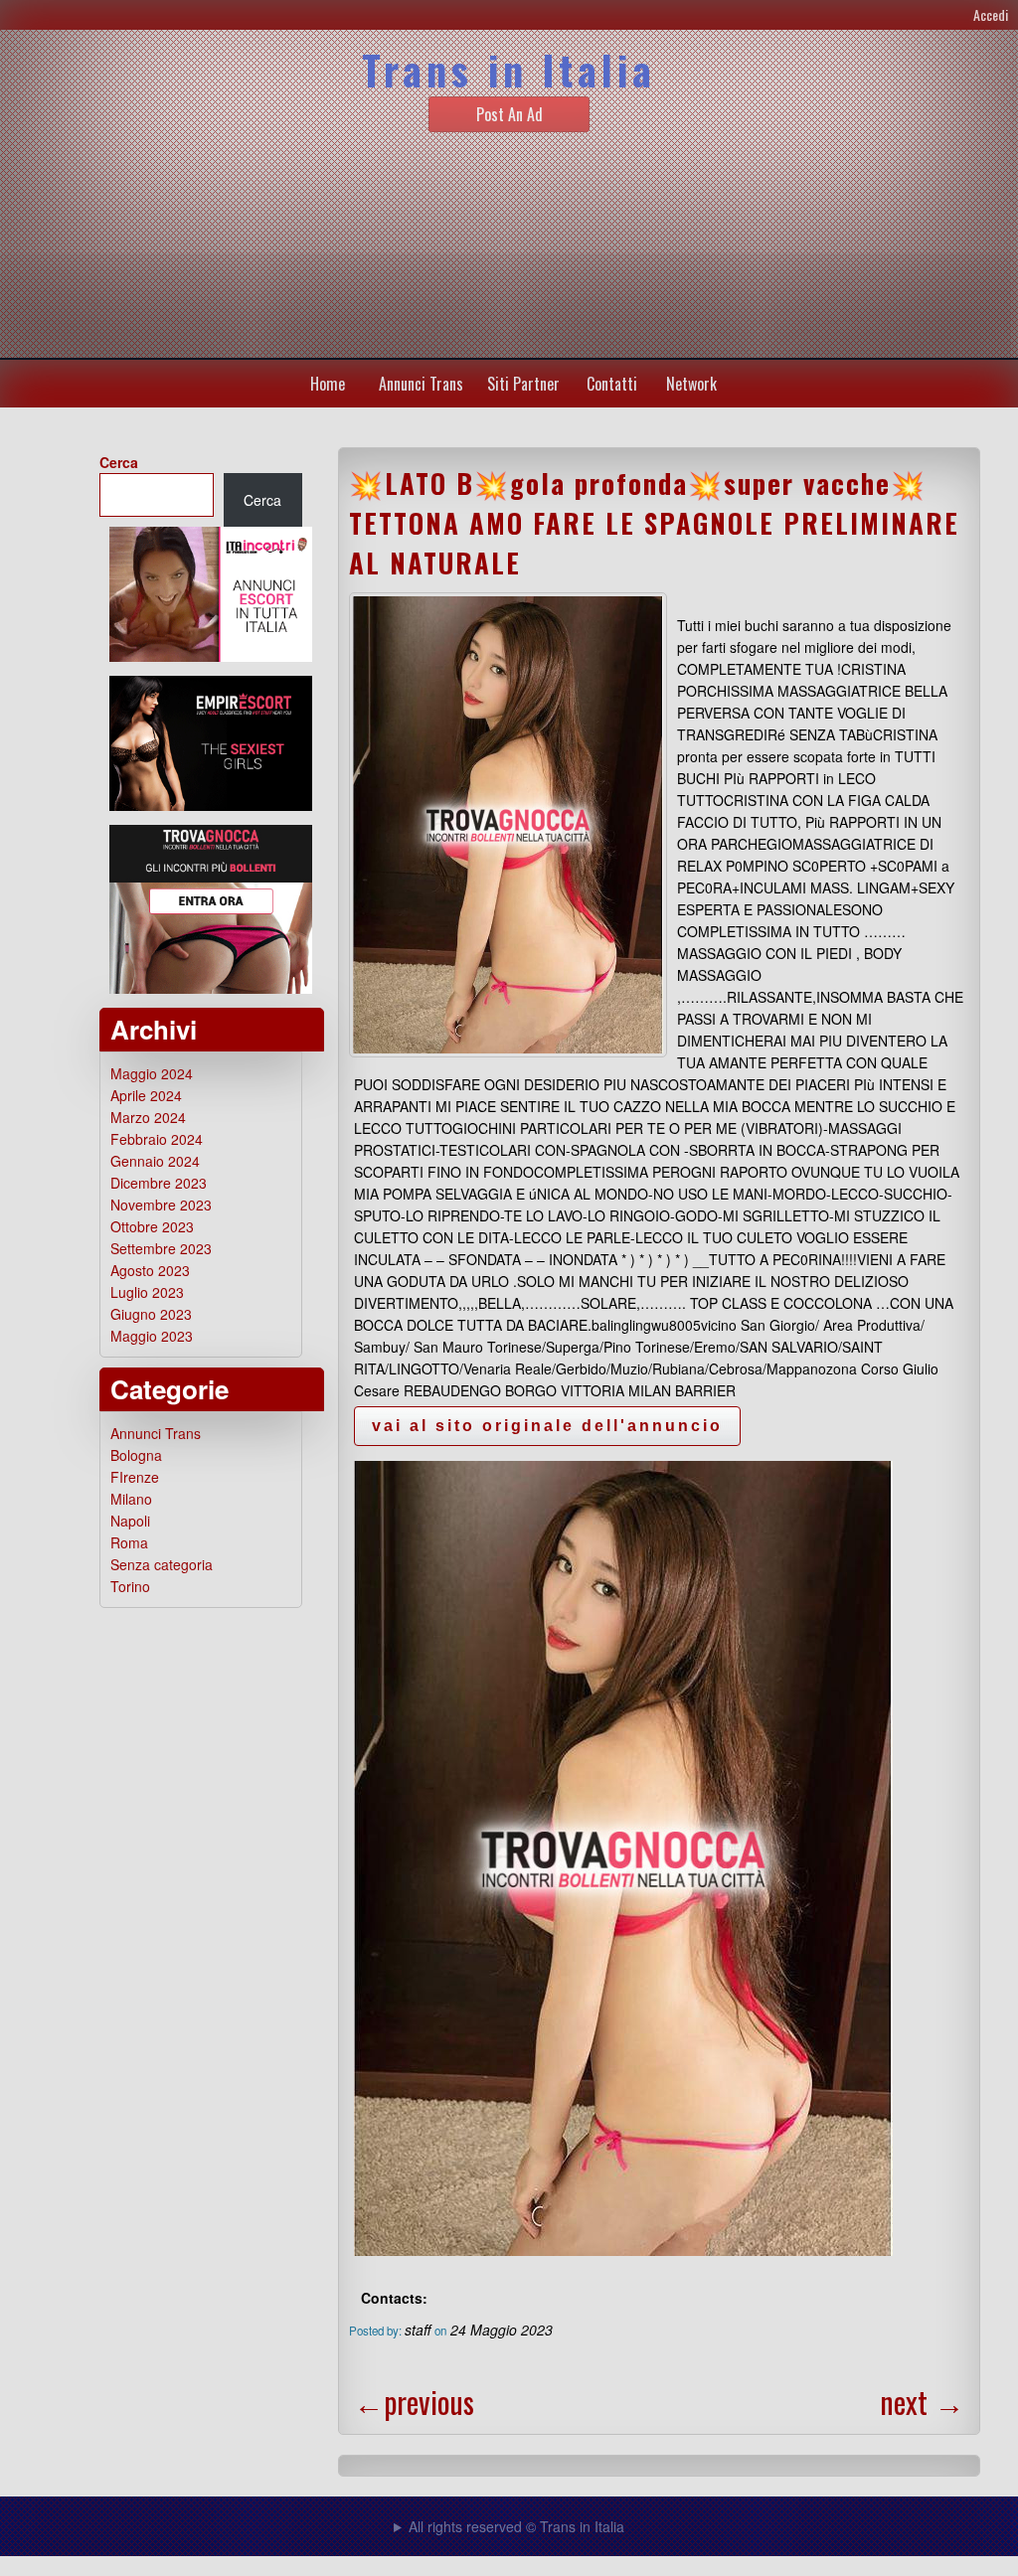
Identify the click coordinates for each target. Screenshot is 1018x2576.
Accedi (991, 14)
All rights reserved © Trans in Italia (516, 2526)
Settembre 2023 (161, 1248)
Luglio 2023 (147, 1292)
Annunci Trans (421, 384)
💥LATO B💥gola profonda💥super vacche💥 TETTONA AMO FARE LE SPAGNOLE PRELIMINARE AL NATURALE (654, 523)
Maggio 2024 (152, 1073)
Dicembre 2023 (159, 1183)
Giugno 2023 (151, 1314)
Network (691, 384)
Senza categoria (162, 1564)
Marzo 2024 (148, 1117)
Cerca (119, 462)
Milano (131, 1499)
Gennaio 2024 (155, 1161)
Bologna (136, 1455)
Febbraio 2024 (157, 1139)
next (922, 2402)
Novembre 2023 (161, 1205)
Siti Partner (523, 384)
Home (328, 384)
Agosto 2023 (150, 1270)
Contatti (612, 384)
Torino (130, 1586)
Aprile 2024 (146, 1095)
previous (414, 2402)
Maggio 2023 (152, 1336)
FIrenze (135, 1477)
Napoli (130, 1521)
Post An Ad (509, 114)
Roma (129, 1542)
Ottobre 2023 (152, 1226)
